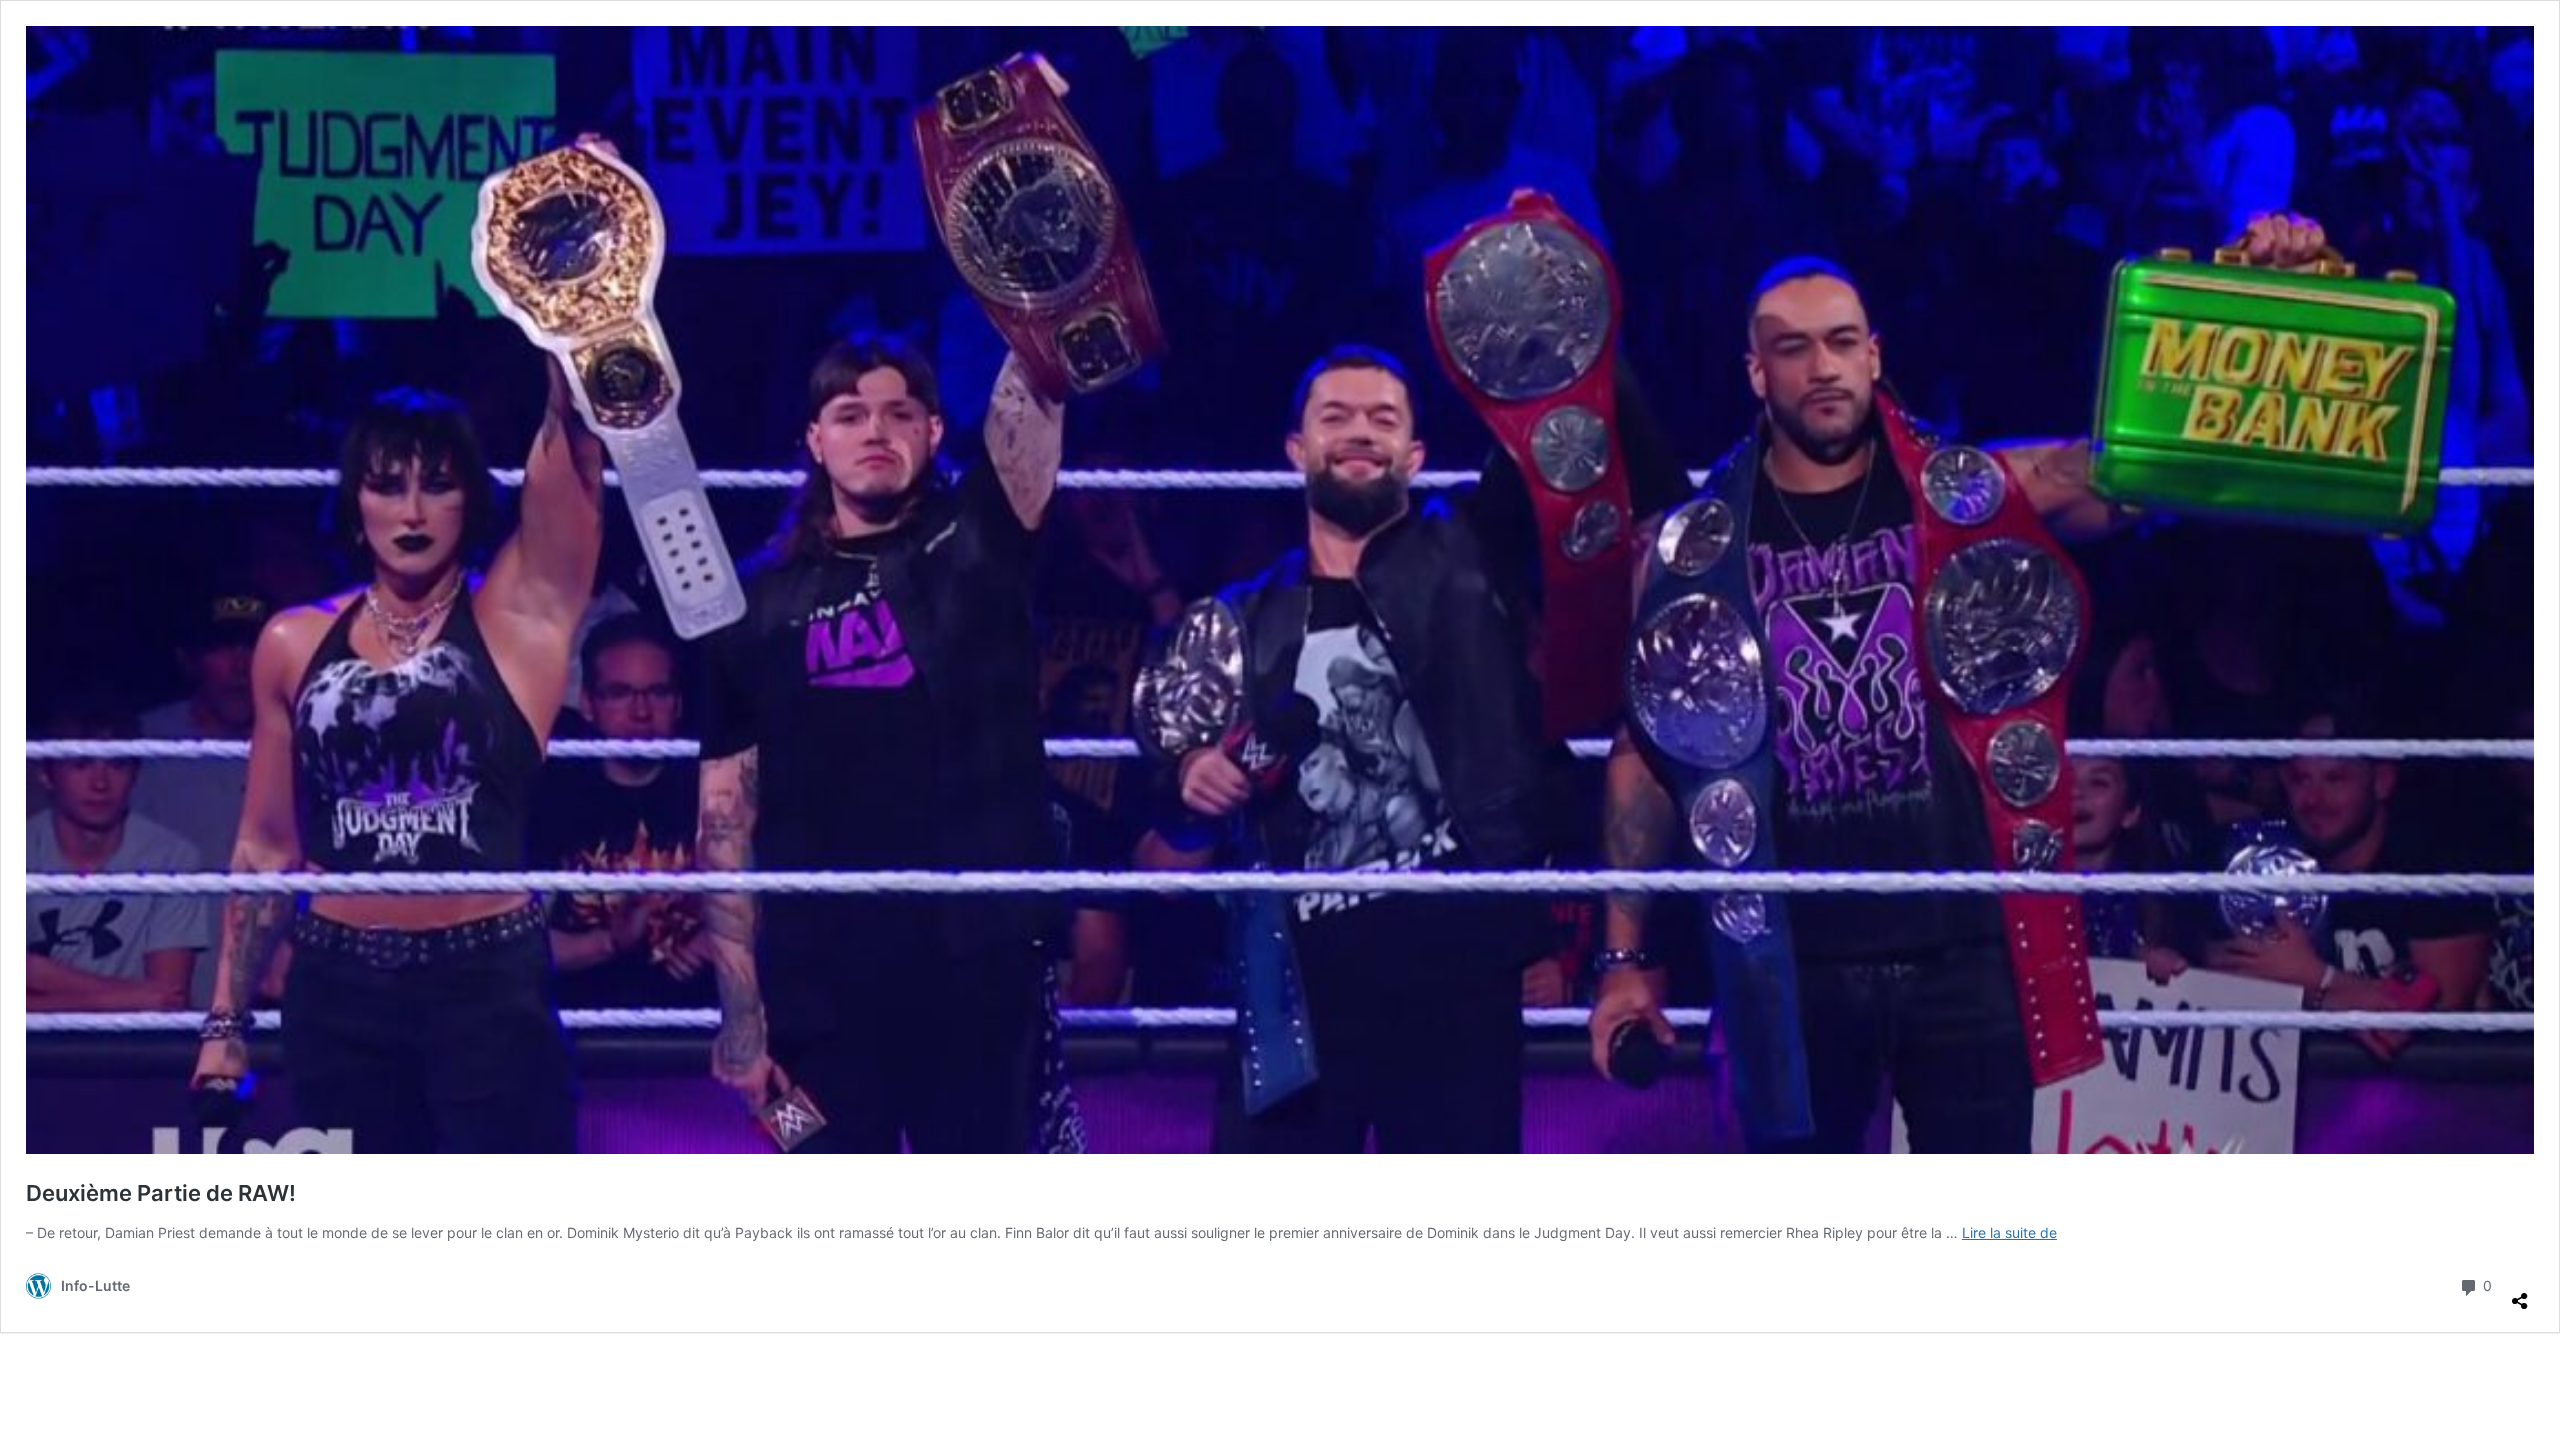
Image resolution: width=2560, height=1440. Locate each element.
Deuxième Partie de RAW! (161, 1193)
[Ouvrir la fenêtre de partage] (2520, 1293)
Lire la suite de (2009, 1232)
